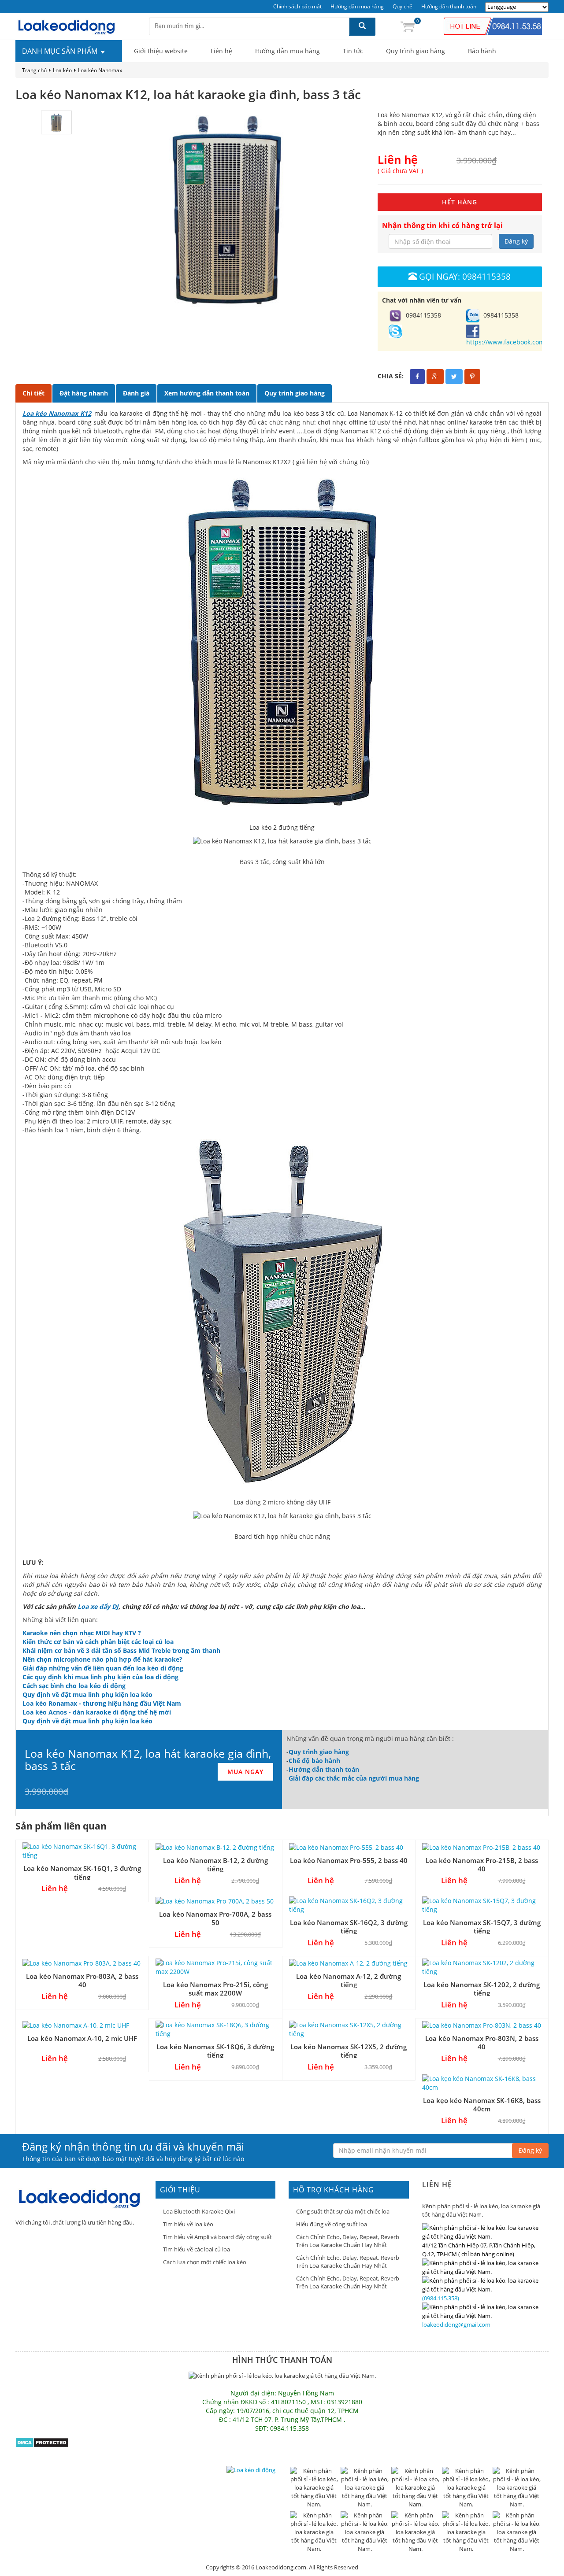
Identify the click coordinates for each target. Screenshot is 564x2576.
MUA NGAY (245, 1772)
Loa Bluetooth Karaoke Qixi (199, 2211)
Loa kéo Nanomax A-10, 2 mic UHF (82, 2038)
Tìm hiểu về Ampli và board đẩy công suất (217, 2237)
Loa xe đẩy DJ (98, 1606)
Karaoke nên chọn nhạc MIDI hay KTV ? (82, 1633)
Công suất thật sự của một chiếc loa (343, 2211)
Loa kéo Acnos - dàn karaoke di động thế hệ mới (97, 1712)
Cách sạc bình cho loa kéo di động (74, 1686)
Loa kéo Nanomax (100, 70)
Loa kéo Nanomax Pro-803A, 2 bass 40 (82, 1980)
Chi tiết (33, 393)
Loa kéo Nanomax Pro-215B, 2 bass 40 (482, 1865)
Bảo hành (482, 51)
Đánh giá (136, 393)
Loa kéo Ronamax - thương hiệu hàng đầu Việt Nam (102, 1703)
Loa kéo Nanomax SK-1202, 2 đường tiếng (482, 1989)
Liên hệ (221, 51)
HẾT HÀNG (460, 202)
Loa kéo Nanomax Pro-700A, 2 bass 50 (215, 1918)
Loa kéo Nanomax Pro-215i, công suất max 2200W (215, 1989)
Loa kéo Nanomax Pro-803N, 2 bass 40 (482, 2042)
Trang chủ (34, 70)
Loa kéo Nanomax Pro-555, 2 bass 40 (349, 1860)
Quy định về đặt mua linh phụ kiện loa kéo (87, 1695)
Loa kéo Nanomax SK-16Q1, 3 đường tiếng (82, 1872)
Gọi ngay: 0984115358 (465, 276)
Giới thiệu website (161, 51)
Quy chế (403, 6)
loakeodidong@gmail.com (456, 2325)
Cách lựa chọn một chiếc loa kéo (205, 2262)
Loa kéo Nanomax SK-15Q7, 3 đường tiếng (482, 1927)
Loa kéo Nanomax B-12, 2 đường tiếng (215, 1865)
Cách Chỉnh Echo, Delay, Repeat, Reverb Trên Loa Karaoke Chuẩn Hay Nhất (348, 2241)
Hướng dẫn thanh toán (449, 6)
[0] (408, 26)
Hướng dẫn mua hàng (357, 6)
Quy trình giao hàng (416, 51)
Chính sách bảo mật (297, 6)
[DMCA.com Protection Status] (42, 2442)
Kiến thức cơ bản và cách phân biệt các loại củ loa (98, 1642)
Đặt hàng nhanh (84, 393)
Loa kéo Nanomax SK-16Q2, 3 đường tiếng (349, 1927)
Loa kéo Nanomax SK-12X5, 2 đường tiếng (349, 2051)
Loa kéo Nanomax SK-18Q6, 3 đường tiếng (215, 2051)
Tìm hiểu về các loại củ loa (197, 2249)
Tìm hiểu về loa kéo (188, 2224)
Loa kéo (62, 70)
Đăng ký (516, 241)
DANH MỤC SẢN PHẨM (61, 51)
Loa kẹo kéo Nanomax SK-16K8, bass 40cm (482, 2105)
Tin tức (353, 51)
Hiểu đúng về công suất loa (332, 2224)
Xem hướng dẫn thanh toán (207, 393)
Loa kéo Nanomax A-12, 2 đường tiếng (349, 1980)
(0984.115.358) (441, 2298)
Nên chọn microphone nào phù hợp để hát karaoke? (102, 1659)
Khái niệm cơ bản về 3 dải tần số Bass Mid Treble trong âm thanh (121, 1650)
